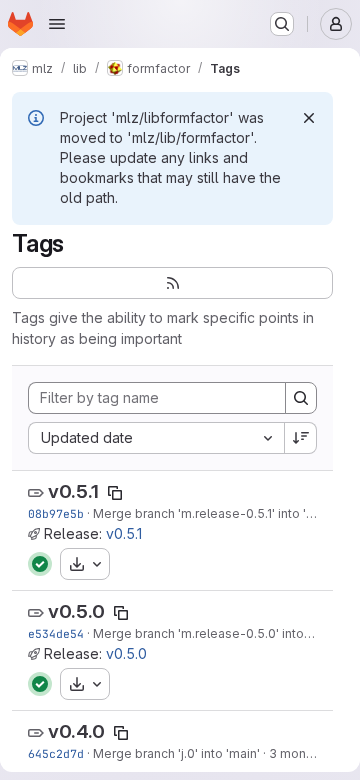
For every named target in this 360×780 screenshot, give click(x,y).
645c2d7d (56, 753)
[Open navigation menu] (57, 24)
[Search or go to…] (282, 24)
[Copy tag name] (115, 493)
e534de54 (56, 633)
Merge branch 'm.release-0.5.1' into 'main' (215, 513)
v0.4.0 (76, 731)
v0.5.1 (73, 491)
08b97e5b (56, 513)
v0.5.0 (76, 611)
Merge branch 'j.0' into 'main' (176, 753)
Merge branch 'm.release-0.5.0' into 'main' (217, 633)
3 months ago (309, 753)
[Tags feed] (172, 283)
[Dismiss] (309, 118)
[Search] (301, 398)
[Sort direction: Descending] (301, 438)
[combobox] (156, 438)
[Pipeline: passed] (40, 564)
